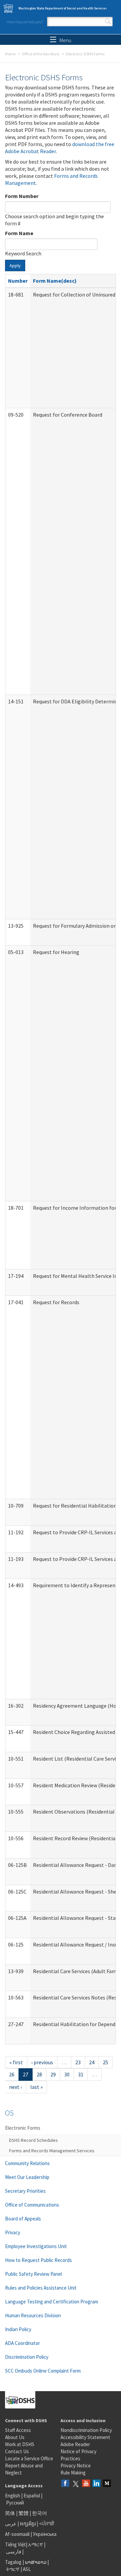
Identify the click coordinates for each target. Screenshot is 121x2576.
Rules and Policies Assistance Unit (41, 2288)
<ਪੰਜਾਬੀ (47, 2524)
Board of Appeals (23, 2219)
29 (53, 2074)
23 (78, 2062)
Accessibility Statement (85, 2437)
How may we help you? (25, 22)
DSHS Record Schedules (33, 2140)
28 (39, 2074)
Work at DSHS (20, 2444)
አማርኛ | (37, 2544)
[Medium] (107, 2484)
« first (16, 2062)
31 (81, 2074)
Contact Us (17, 2451)
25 (106, 2062)
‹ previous (42, 2062)
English (13, 2496)
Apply (15, 265)
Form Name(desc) (55, 281)
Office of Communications (32, 2205)
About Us (15, 2437)
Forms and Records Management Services (52, 2151)
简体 (10, 2513)
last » (36, 2087)
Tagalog (13, 2562)
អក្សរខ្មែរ (28, 2524)
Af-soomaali (17, 2534)
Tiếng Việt (15, 2544)
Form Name (19, 233)
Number (18, 281)
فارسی (13, 2552)
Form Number (22, 196)
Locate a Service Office (29, 2458)
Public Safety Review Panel (33, 2274)
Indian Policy (18, 2329)
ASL (27, 2569)
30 (67, 2074)
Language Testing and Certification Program (52, 2302)
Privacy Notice (76, 2466)
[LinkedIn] (96, 2484)
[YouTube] (86, 2484)
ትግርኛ (13, 2569)
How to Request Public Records (38, 2260)
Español (32, 2496)
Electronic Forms (23, 2128)
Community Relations (27, 2163)
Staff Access (18, 2430)
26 (12, 2074)
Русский (15, 2503)
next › (15, 2087)
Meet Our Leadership (27, 2177)
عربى (11, 2524)
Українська (45, 2534)
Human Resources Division (33, 2315)
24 (92, 2062)
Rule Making (73, 2473)
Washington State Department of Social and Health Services (63, 8)
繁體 (24, 2513)
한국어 (39, 2513)
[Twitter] (76, 2484)
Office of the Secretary (41, 54)
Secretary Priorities (25, 2191)
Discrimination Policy (27, 2357)
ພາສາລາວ (36, 2562)
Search (108, 22)
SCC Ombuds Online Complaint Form (43, 2371)
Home (10, 54)
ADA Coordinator (23, 2343)
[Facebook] (65, 2484)
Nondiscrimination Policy (86, 2430)
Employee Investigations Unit (36, 2246)
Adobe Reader (75, 2444)
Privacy (13, 2232)
